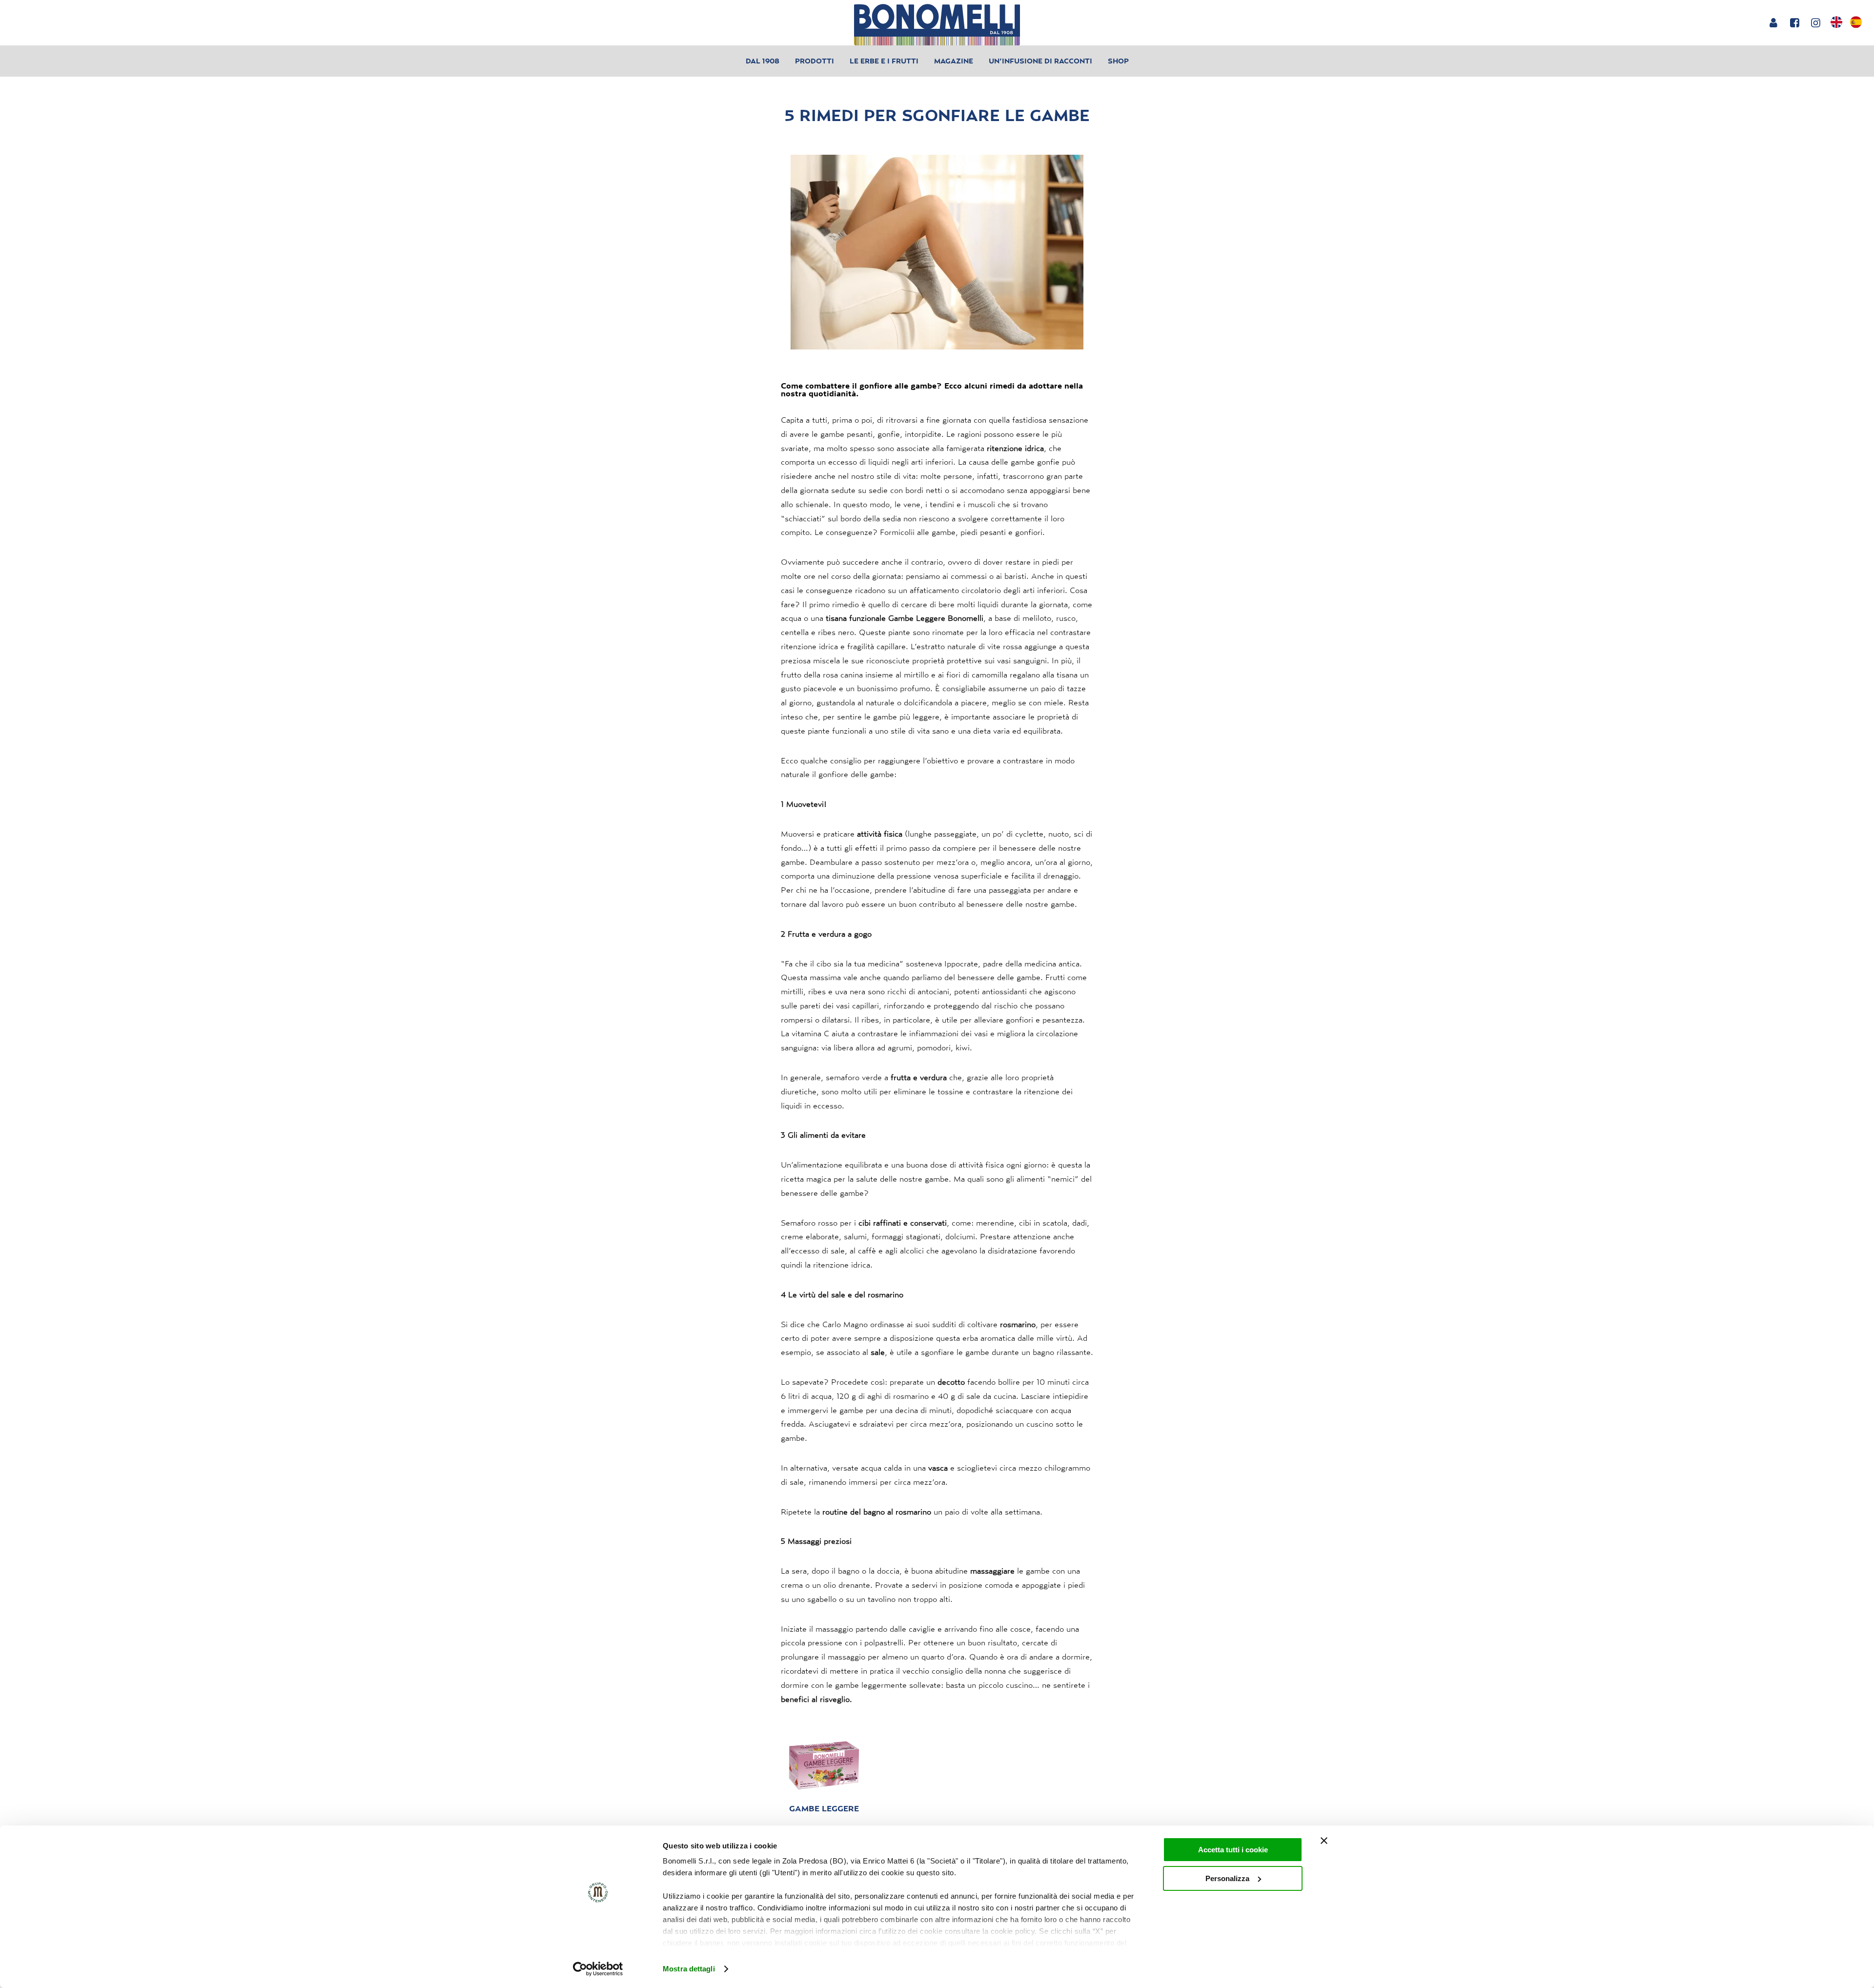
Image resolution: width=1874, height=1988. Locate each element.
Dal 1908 (763, 61)
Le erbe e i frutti (884, 61)
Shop (1118, 61)
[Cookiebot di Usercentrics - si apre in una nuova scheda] (598, 1969)
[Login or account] (1773, 22)
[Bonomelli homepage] (937, 25)
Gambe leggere (824, 1808)
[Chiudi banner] (1324, 1841)
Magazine (954, 61)
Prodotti (815, 61)
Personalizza (1227, 1878)
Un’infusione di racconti (1040, 61)
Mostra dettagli (689, 1969)
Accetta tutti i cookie (1233, 1850)
